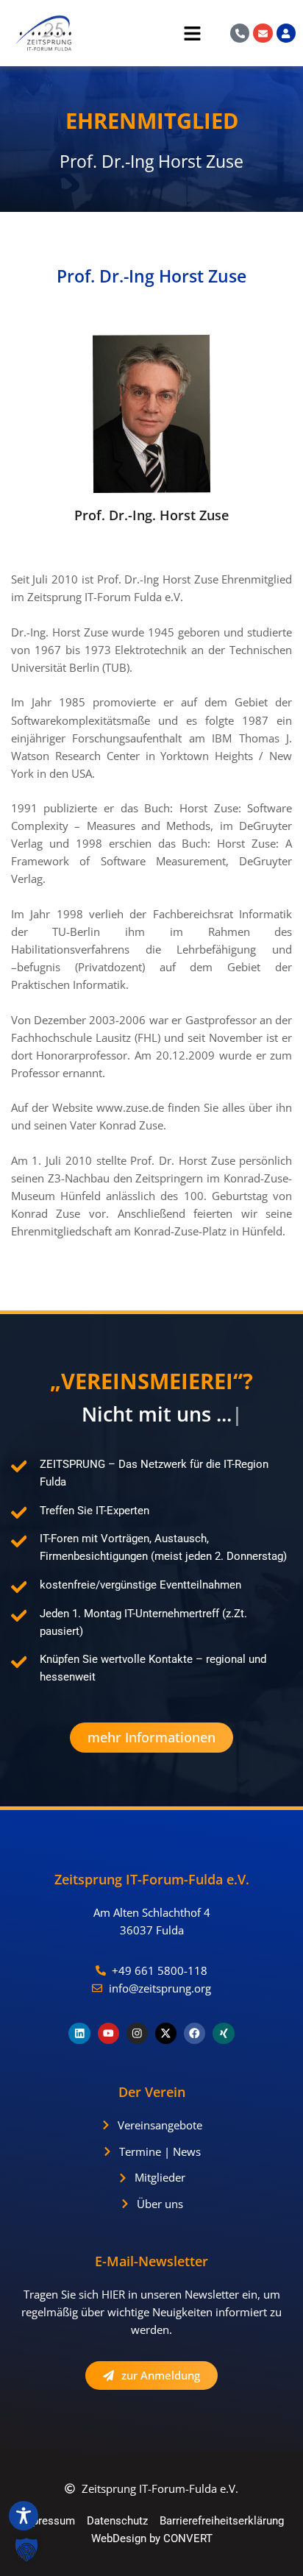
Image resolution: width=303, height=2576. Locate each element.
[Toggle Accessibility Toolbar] (24, 2516)
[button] (144, 36)
